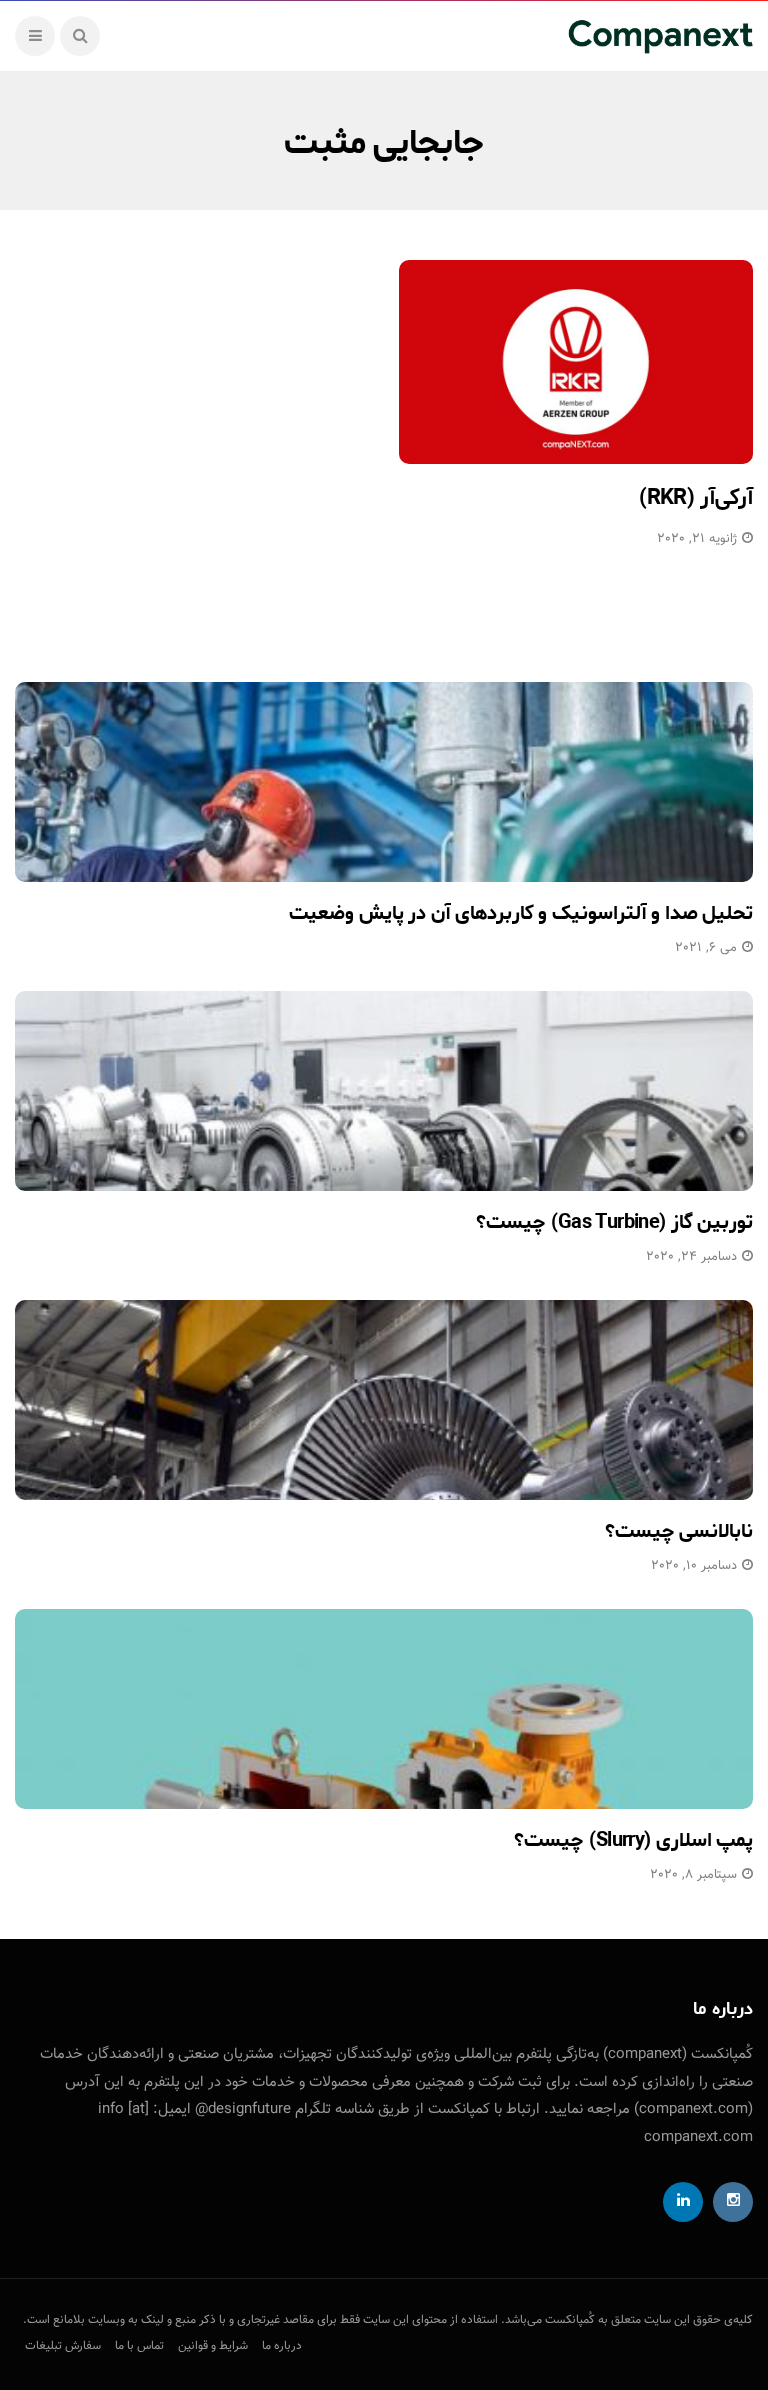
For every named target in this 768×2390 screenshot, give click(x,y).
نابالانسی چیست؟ (679, 1531)
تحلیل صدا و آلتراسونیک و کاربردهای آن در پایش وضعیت (521, 913)
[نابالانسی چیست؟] (384, 1400)
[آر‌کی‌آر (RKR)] (576, 362)
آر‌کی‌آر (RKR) (696, 498)
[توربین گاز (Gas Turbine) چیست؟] (384, 1091)
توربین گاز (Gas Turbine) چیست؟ (614, 1222)
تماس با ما (139, 2346)
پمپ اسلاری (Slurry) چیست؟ (633, 1840)
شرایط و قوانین (213, 2346)
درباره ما (282, 2346)
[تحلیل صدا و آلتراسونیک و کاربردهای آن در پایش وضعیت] (384, 782)
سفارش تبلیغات (63, 2346)
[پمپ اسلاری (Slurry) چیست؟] (384, 1709)
